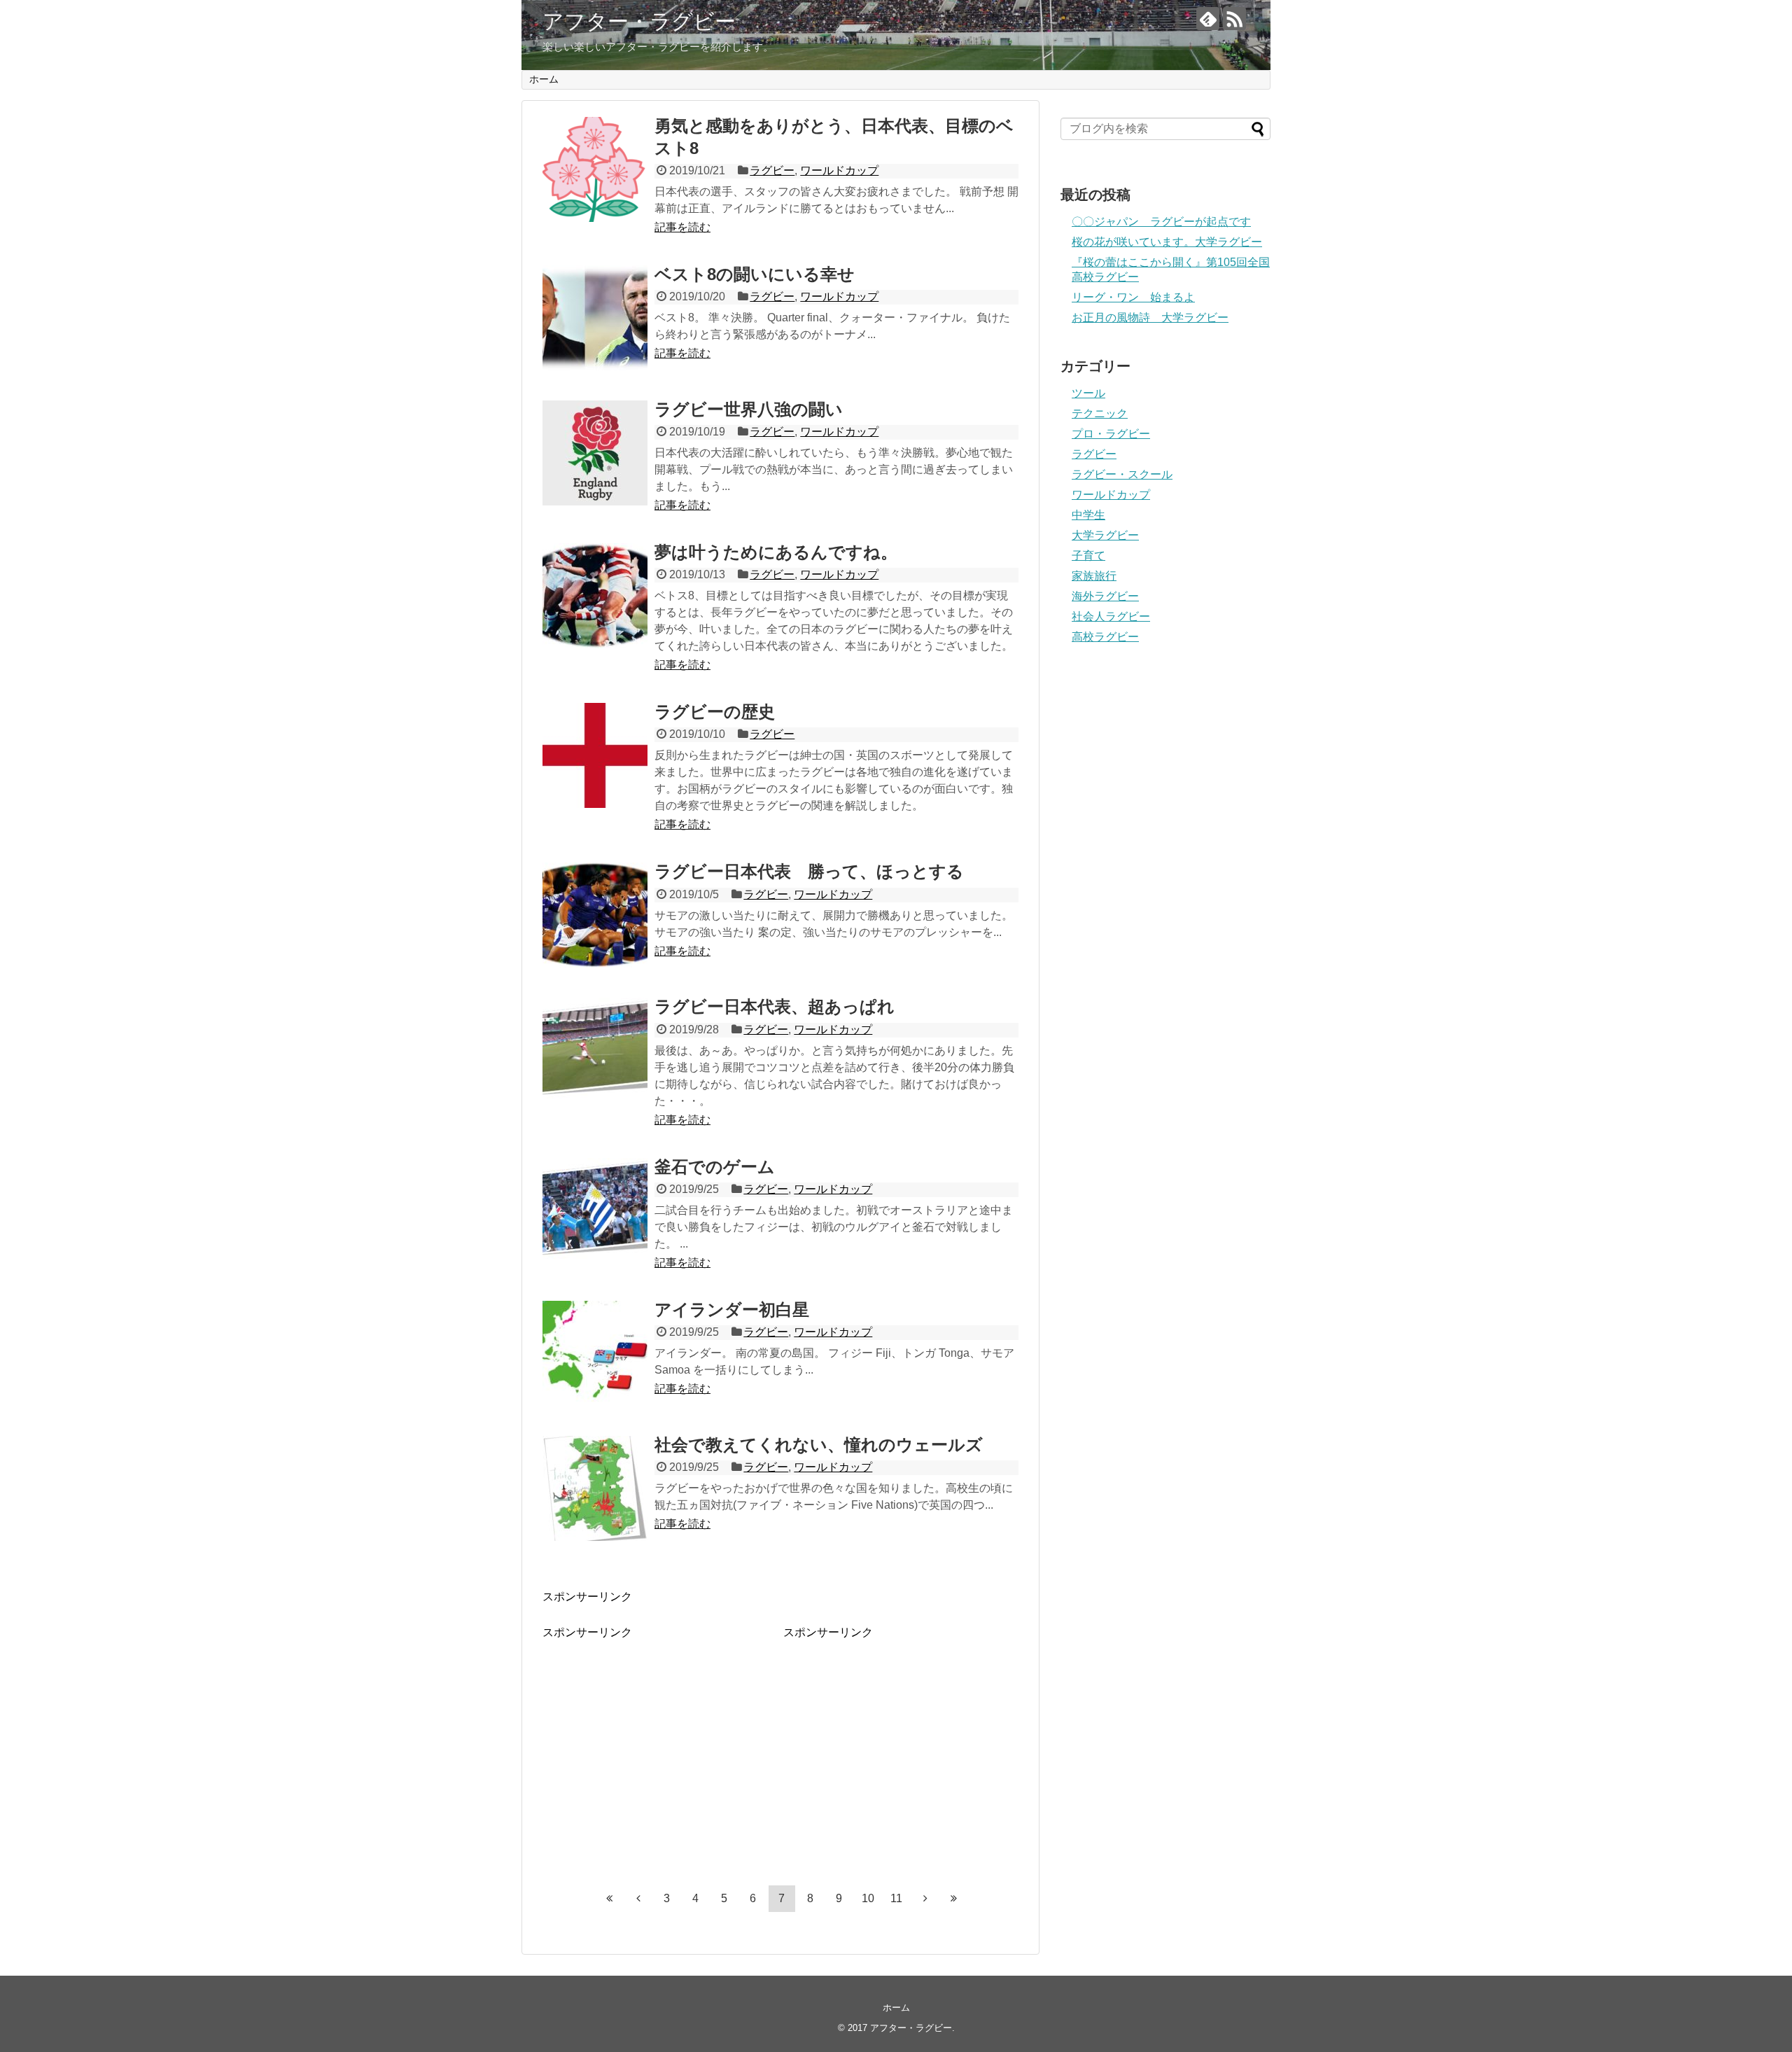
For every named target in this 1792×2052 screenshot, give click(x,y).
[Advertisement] (660, 1738)
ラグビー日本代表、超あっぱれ (775, 1006)
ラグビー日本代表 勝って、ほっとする (809, 871)
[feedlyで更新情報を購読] (1208, 19)
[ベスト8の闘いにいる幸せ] (595, 318)
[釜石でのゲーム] (595, 1210)
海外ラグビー (1105, 596)
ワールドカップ (839, 170)
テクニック (1100, 413)
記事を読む (682, 227)
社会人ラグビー (1111, 616)
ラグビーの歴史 (715, 712)
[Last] (954, 1899)
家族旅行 (1094, 576)
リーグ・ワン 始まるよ (1133, 297)
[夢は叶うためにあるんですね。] (595, 596)
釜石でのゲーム (715, 1167)
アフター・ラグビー (639, 21)
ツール (1088, 393)
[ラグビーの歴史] (595, 755)
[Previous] (638, 1899)
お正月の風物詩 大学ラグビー (1150, 317)
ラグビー (772, 170)
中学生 (1088, 515)
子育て (1088, 556)
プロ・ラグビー (1111, 434)
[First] (610, 1899)
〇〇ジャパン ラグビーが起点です (1161, 222)
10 (868, 1898)
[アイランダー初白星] (595, 1353)
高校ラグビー (1105, 637)
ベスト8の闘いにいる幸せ (755, 274)
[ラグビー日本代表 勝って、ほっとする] (595, 915)
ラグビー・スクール (1122, 474)
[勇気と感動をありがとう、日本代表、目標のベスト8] (595, 169)
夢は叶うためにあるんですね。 (776, 552)
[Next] (925, 1899)
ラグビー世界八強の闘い (749, 409)
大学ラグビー (1105, 535)
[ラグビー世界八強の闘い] (595, 453)
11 (896, 1898)
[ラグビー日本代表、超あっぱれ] (595, 1050)
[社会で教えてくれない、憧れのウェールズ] (595, 1488)
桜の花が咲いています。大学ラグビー (1167, 242)
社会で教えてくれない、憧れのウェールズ (819, 1445)
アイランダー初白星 (732, 1310)
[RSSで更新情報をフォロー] (1234, 19)
